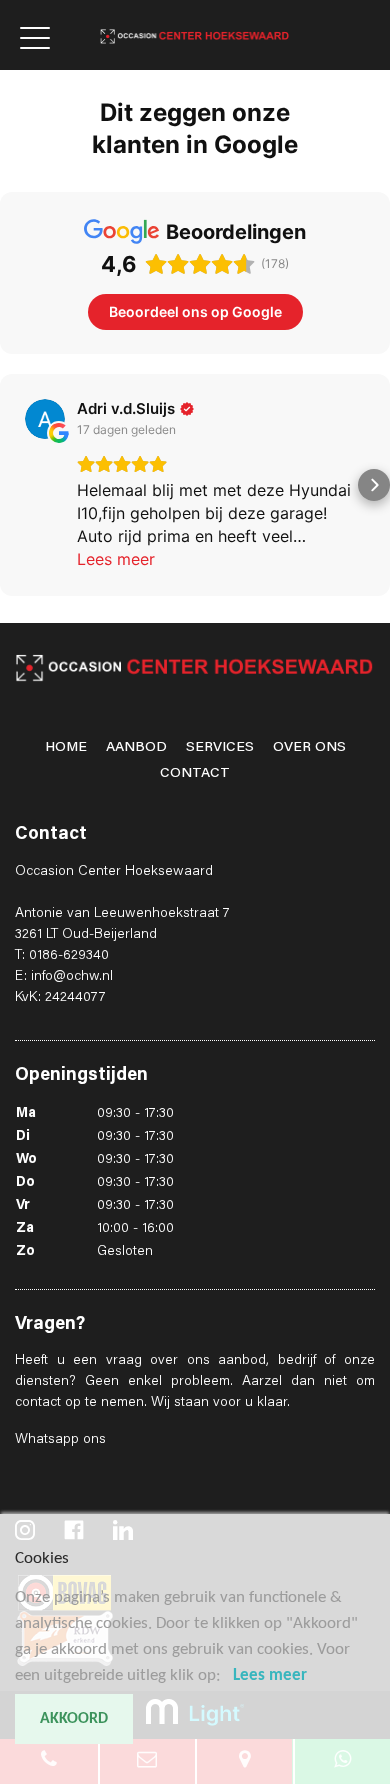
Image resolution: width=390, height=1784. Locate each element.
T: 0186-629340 (62, 956)
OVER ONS (309, 748)
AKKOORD (74, 1719)
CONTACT (195, 774)
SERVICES (220, 748)
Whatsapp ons (60, 1440)
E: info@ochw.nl (64, 977)
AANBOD (136, 748)
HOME (66, 748)
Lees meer (270, 1675)
